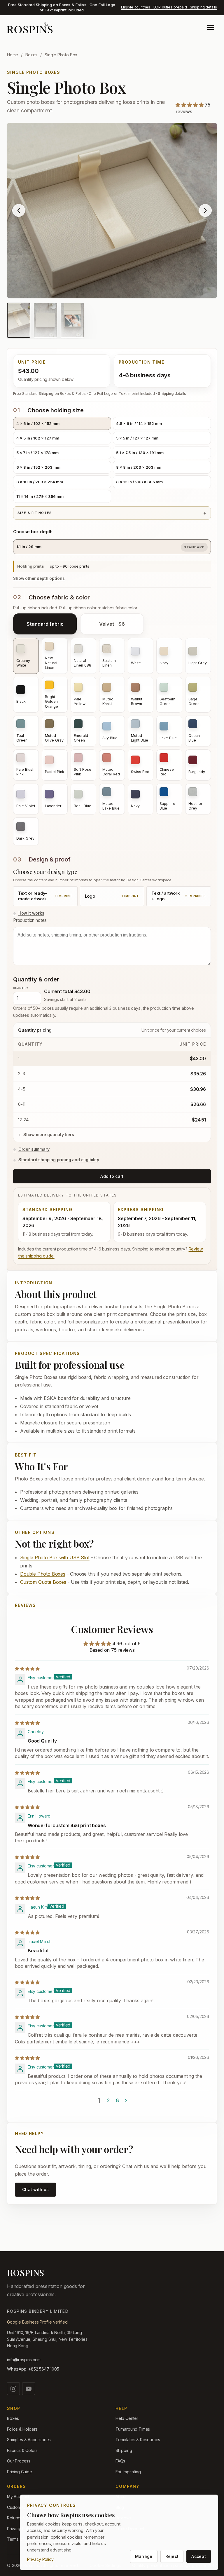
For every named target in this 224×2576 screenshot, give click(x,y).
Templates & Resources (138, 2440)
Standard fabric (45, 624)
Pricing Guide (20, 2472)
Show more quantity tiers (49, 1134)
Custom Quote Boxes (43, 1582)
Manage (144, 2556)
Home (13, 55)
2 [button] (108, 2100)
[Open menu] (211, 27)
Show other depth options (39, 578)
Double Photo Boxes (43, 1574)
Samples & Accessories (29, 2440)
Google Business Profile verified (37, 2322)
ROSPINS (26, 2272)
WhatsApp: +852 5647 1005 (33, 2369)
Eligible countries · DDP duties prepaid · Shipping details (169, 7)
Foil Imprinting (128, 2472)
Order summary (34, 1149)
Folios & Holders (22, 2429)
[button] (190, 105)
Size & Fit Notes (35, 513)
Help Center (127, 2418)
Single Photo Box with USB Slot (55, 1558)
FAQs (120, 2461)
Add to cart (112, 1176)
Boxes (31, 55)
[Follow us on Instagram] (13, 2389)
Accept (199, 2556)
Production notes (30, 920)
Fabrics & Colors (22, 2450)
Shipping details (172, 394)
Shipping (124, 2450)
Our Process (19, 2461)
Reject (172, 2556)
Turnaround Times (133, 2429)
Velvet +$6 (112, 624)
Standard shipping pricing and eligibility (59, 1160)
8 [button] (118, 2100)
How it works (31, 913)
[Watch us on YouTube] (29, 2389)
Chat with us (35, 2189)
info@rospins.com (24, 2360)
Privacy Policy (40, 2559)
